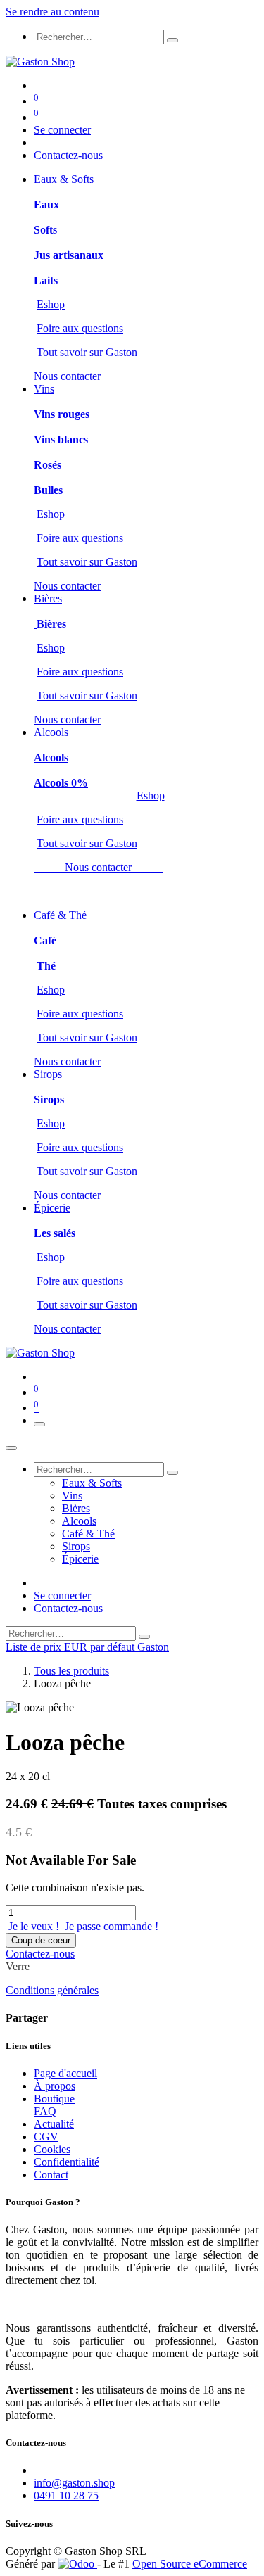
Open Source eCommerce (190, 2564)
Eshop (51, 304)
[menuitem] (64, 179)
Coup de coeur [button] (41, 1940)
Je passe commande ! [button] (110, 1926)
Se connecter (62, 130)
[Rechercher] (172, 40)
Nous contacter (67, 376)
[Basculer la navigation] (39, 1424)
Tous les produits (71, 1671)
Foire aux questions (80, 328)
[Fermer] (11, 1448)
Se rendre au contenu (52, 12)
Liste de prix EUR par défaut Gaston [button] (87, 1647)
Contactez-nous (68, 155)
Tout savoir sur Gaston (87, 352)
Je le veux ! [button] (32, 1926)
